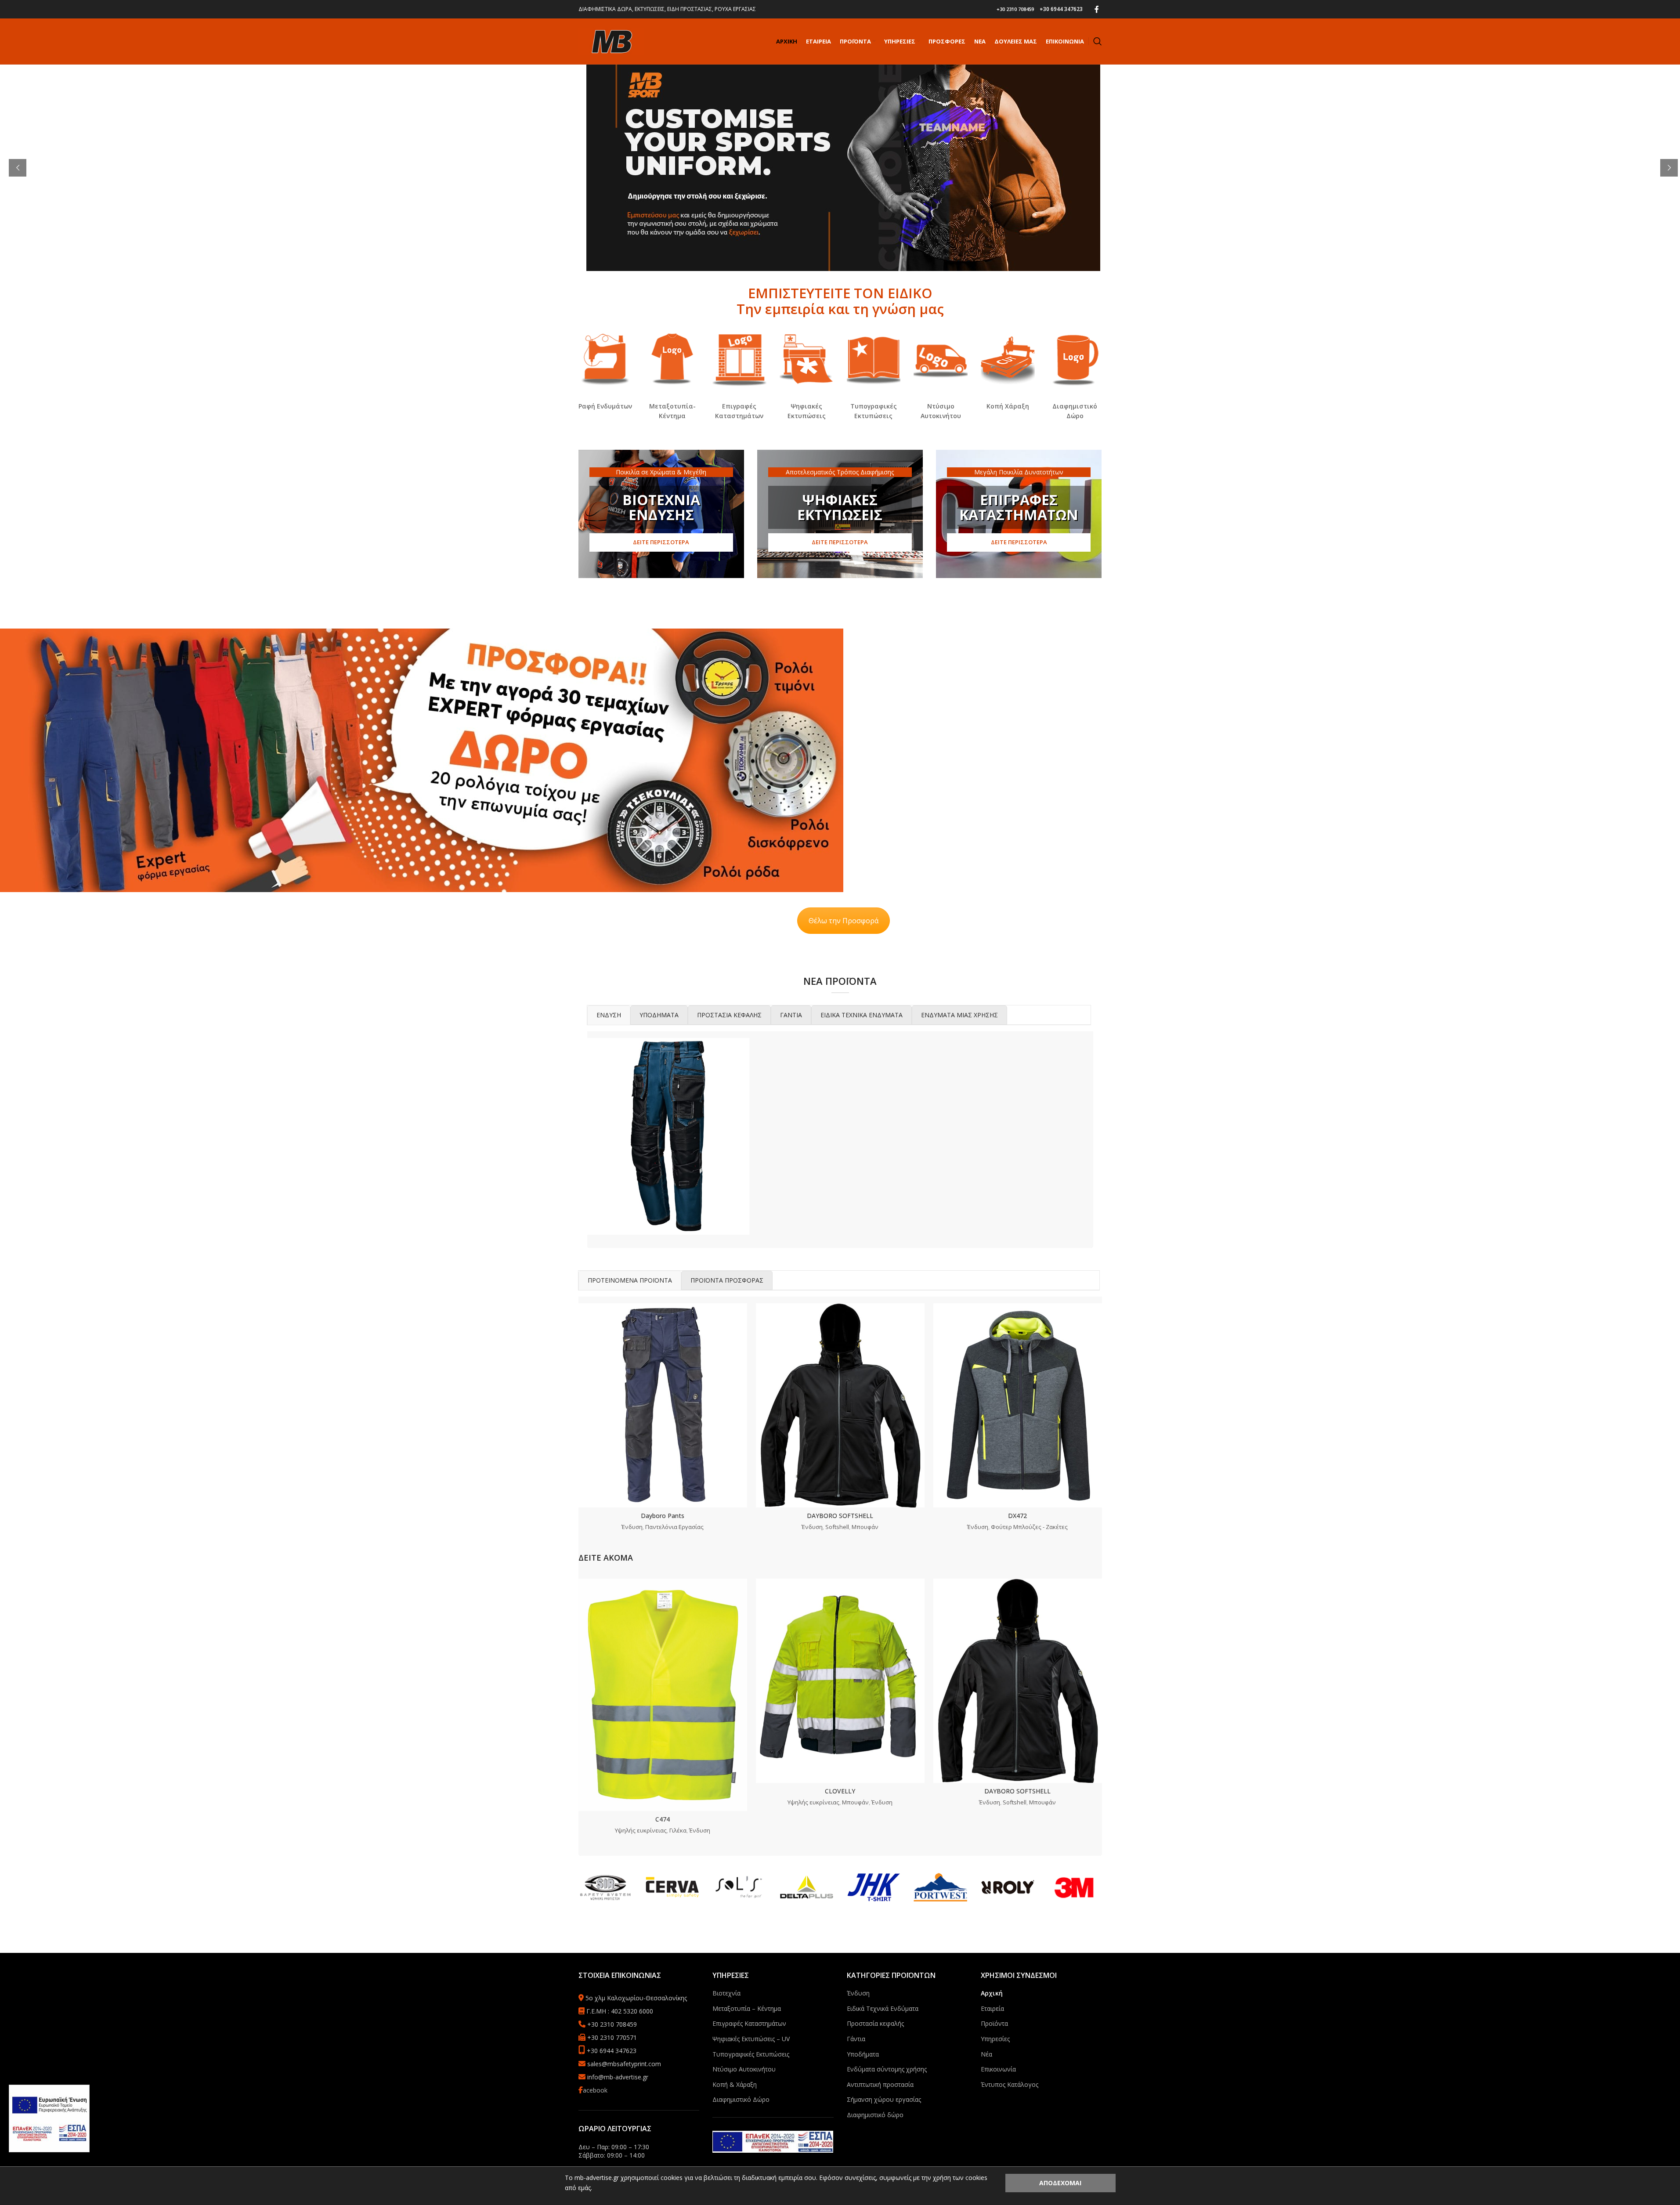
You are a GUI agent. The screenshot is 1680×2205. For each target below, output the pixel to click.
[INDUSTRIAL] (840, 1136)
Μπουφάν (865, 1527)
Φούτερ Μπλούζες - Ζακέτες (1029, 1527)
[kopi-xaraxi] (1008, 359)
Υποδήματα (863, 2054)
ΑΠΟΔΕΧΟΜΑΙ (1060, 2183)
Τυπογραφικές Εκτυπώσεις (751, 2054)
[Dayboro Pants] (663, 1405)
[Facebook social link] (1097, 9)
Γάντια (856, 2039)
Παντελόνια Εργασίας (674, 1527)
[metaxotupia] (672, 359)
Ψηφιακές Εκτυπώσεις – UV (751, 2039)
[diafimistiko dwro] (1075, 359)
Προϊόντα (994, 2023)
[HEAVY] (668, 1136)
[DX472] (1018, 1405)
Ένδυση (632, 1527)
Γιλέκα (678, 1830)
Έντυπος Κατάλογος (1010, 2084)
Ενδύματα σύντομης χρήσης (887, 2069)
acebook (595, 2090)
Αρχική (992, 1993)
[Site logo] (611, 41)
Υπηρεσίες (995, 2039)
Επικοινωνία (998, 2069)
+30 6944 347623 (1061, 9)
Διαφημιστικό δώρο (875, 2115)
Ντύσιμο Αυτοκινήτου (744, 2069)
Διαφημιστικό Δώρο (741, 2099)
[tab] (609, 1015)
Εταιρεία (992, 2008)
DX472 (1017, 1516)
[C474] (663, 1695)
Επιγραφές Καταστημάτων (749, 2023)
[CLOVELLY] (840, 1681)
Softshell (837, 1527)
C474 (663, 1819)
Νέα (986, 2054)
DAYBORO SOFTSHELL (840, 1516)
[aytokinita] (941, 359)
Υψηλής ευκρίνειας (641, 1830)
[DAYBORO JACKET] (1012, 1136)
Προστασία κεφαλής (875, 2023)
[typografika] (874, 359)
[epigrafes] (739, 359)
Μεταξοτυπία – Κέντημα (747, 2008)
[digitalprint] (807, 359)
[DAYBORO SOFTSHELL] (840, 1405)
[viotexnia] (605, 359)
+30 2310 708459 (1015, 9)
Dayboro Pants (663, 1516)
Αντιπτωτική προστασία (880, 2084)
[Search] (1098, 41)
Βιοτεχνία (726, 1993)
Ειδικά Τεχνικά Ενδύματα (883, 2008)
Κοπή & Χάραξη (735, 2084)
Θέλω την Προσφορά (844, 921)
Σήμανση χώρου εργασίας (884, 2099)
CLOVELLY (840, 1791)
